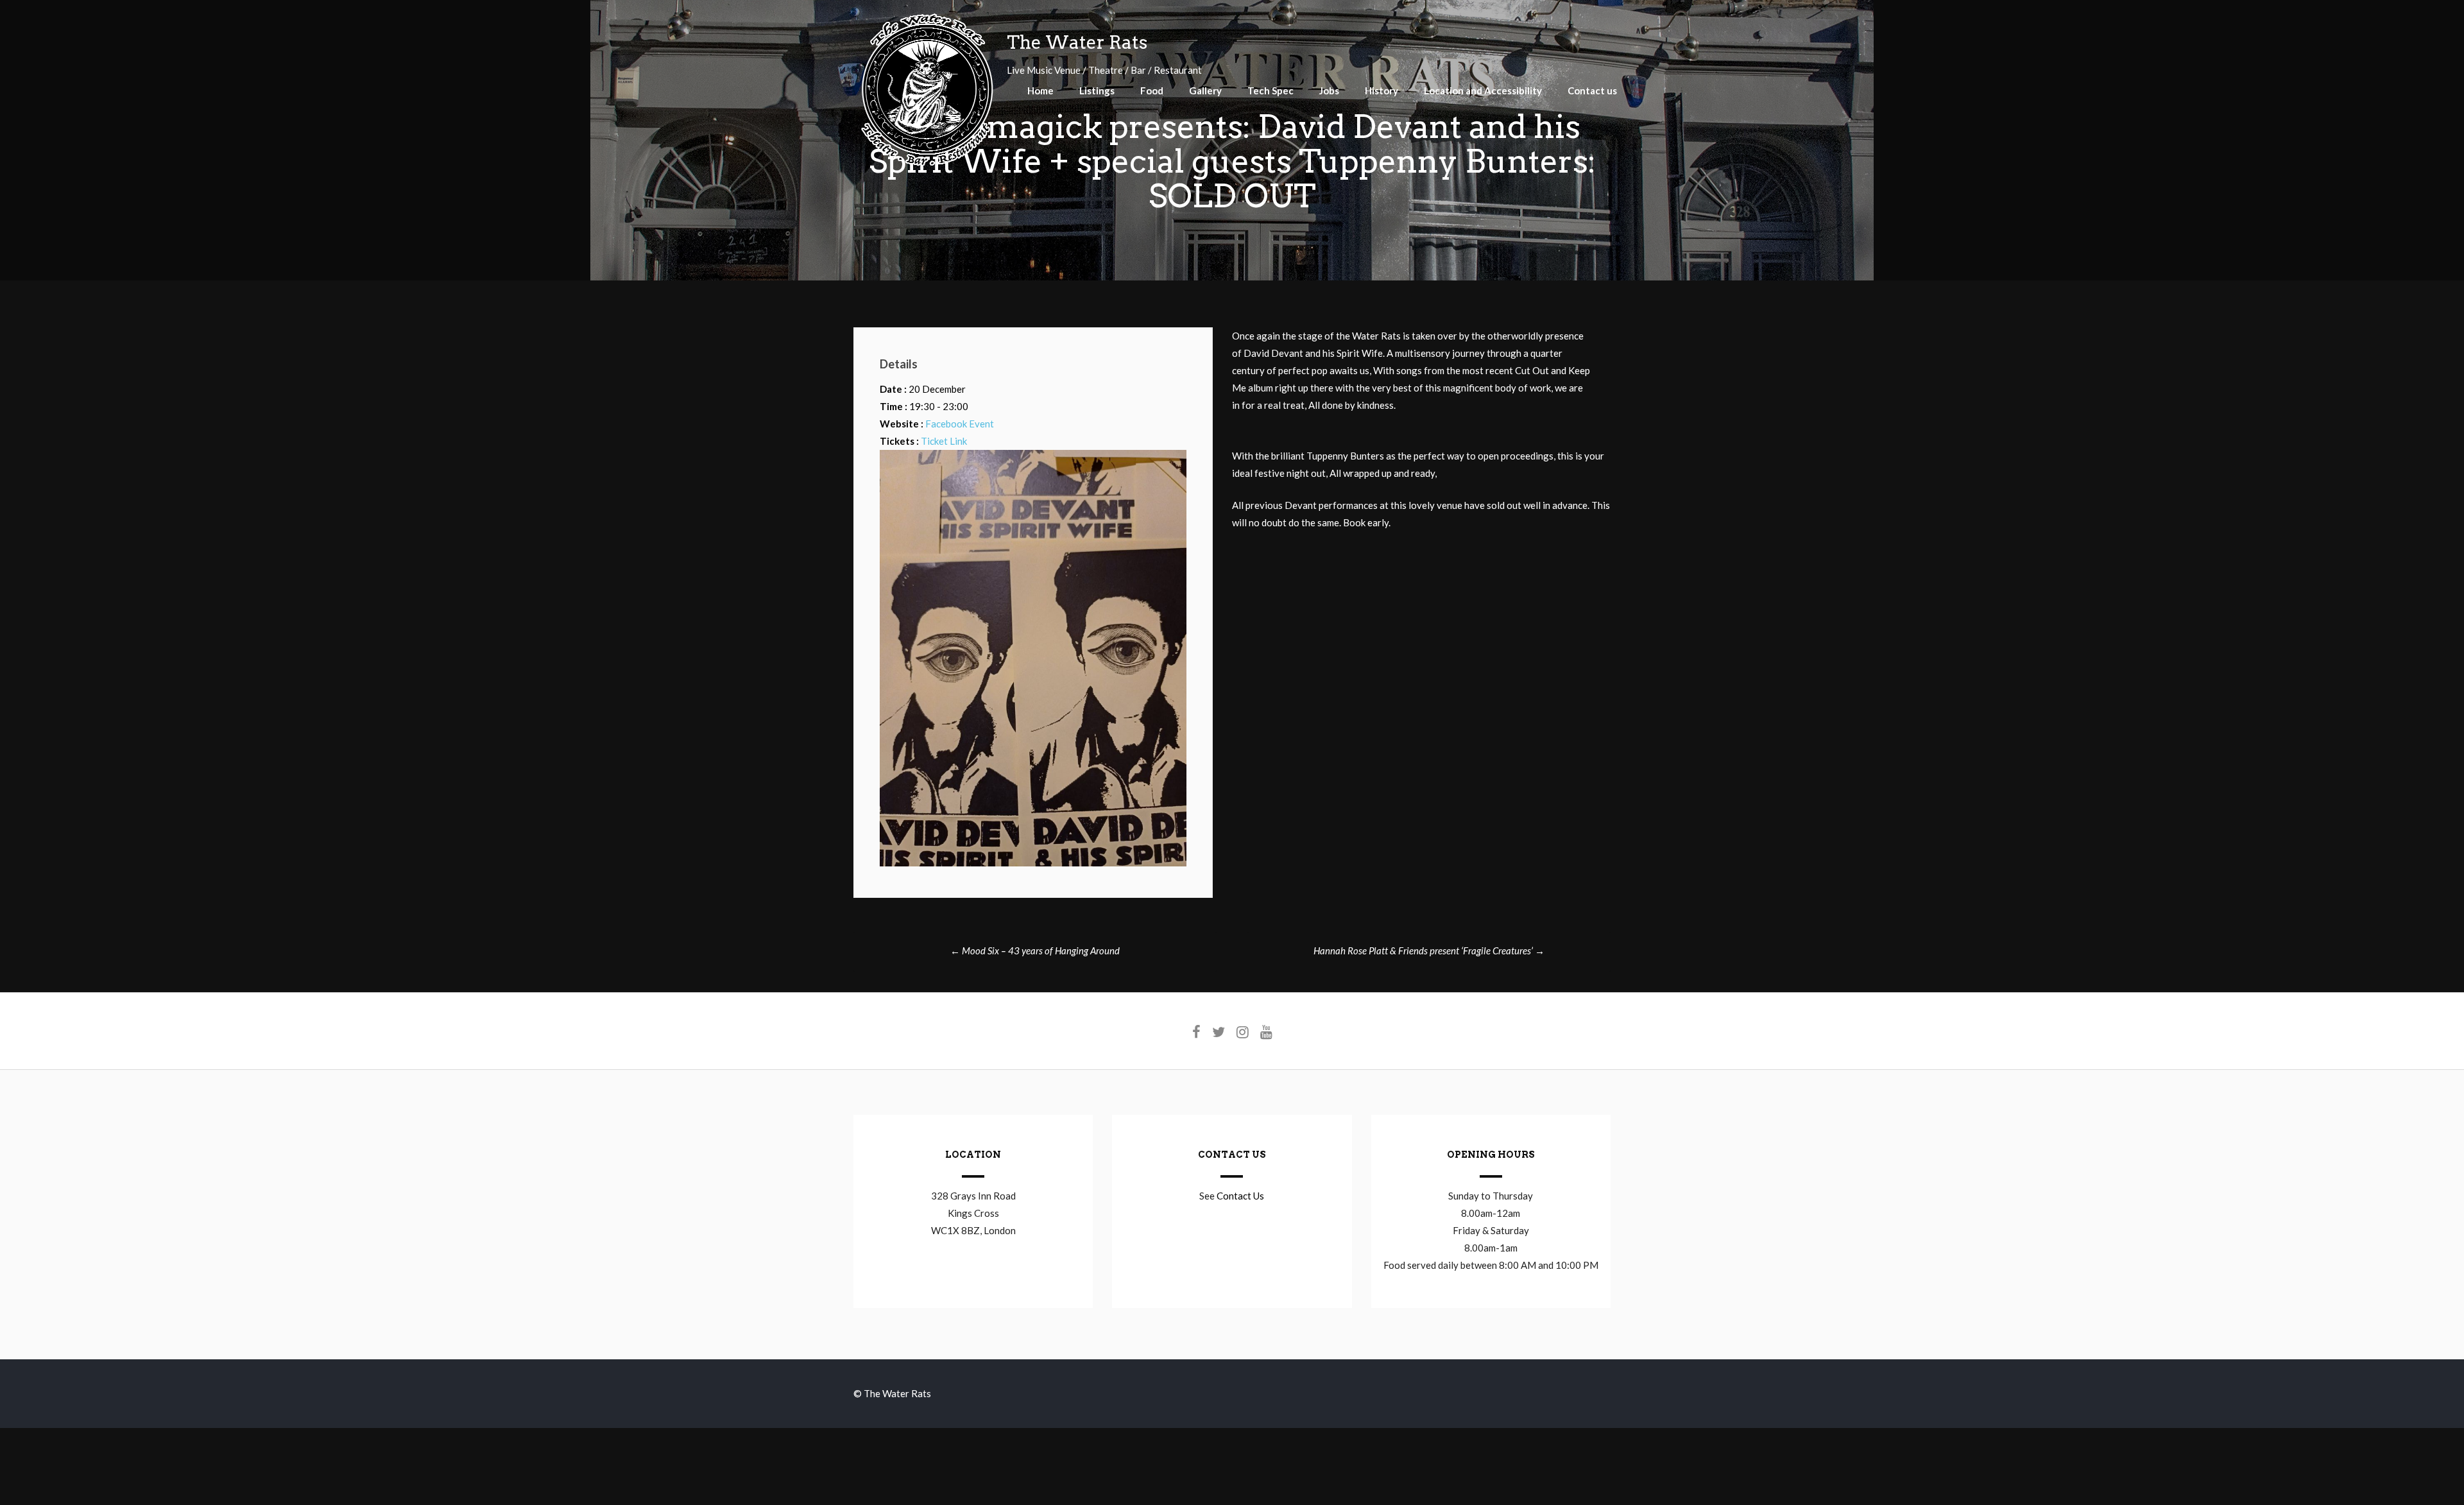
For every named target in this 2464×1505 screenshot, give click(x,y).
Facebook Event (960, 424)
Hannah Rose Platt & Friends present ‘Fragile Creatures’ (1429, 950)
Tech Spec (1270, 90)
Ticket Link (944, 441)
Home (1040, 90)
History (1382, 90)
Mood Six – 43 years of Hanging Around (1035, 950)
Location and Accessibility (1483, 90)
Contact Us (1240, 1196)
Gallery (1205, 90)
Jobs (1329, 90)
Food (1152, 90)
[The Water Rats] (927, 164)
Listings (1097, 90)
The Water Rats (1077, 42)
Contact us (1592, 90)
